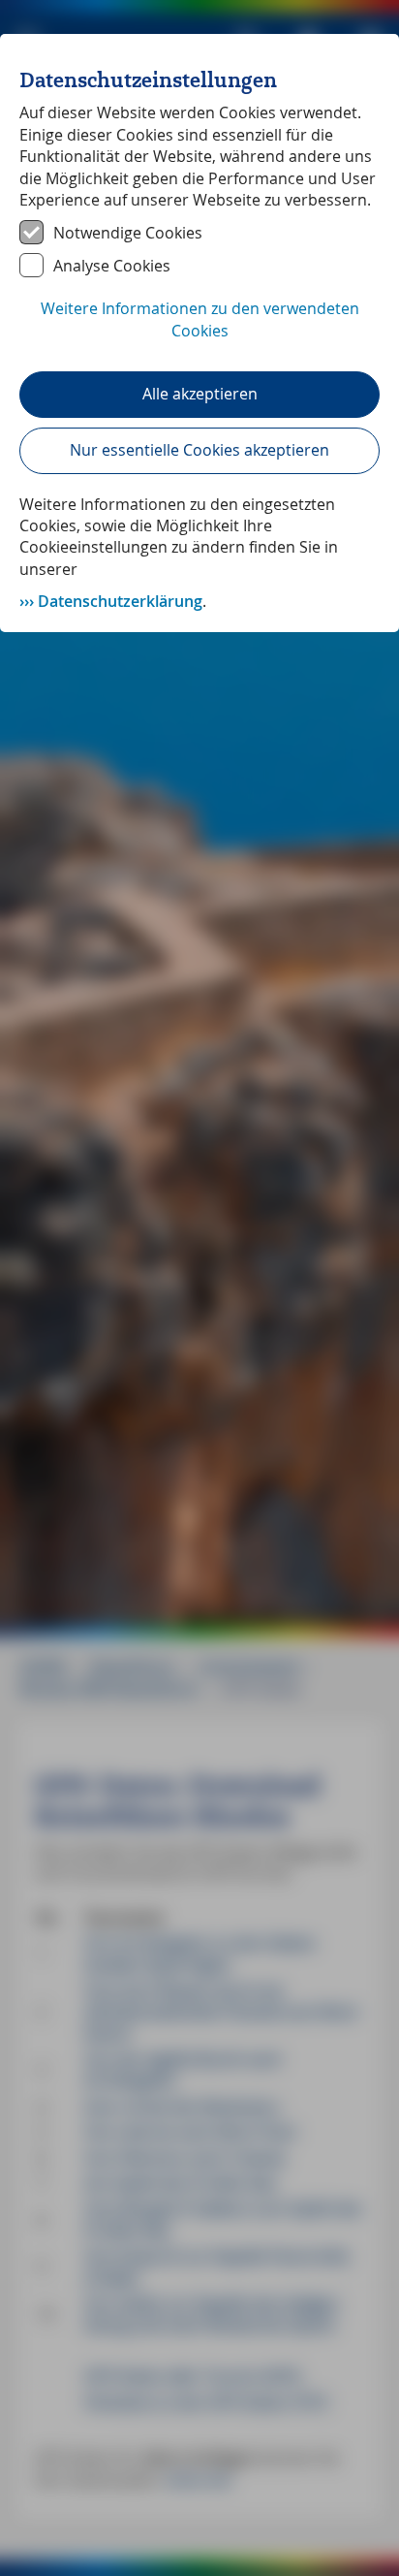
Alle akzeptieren (200, 394)
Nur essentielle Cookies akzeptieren (199, 450)
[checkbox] (199, 233)
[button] (199, 330)
